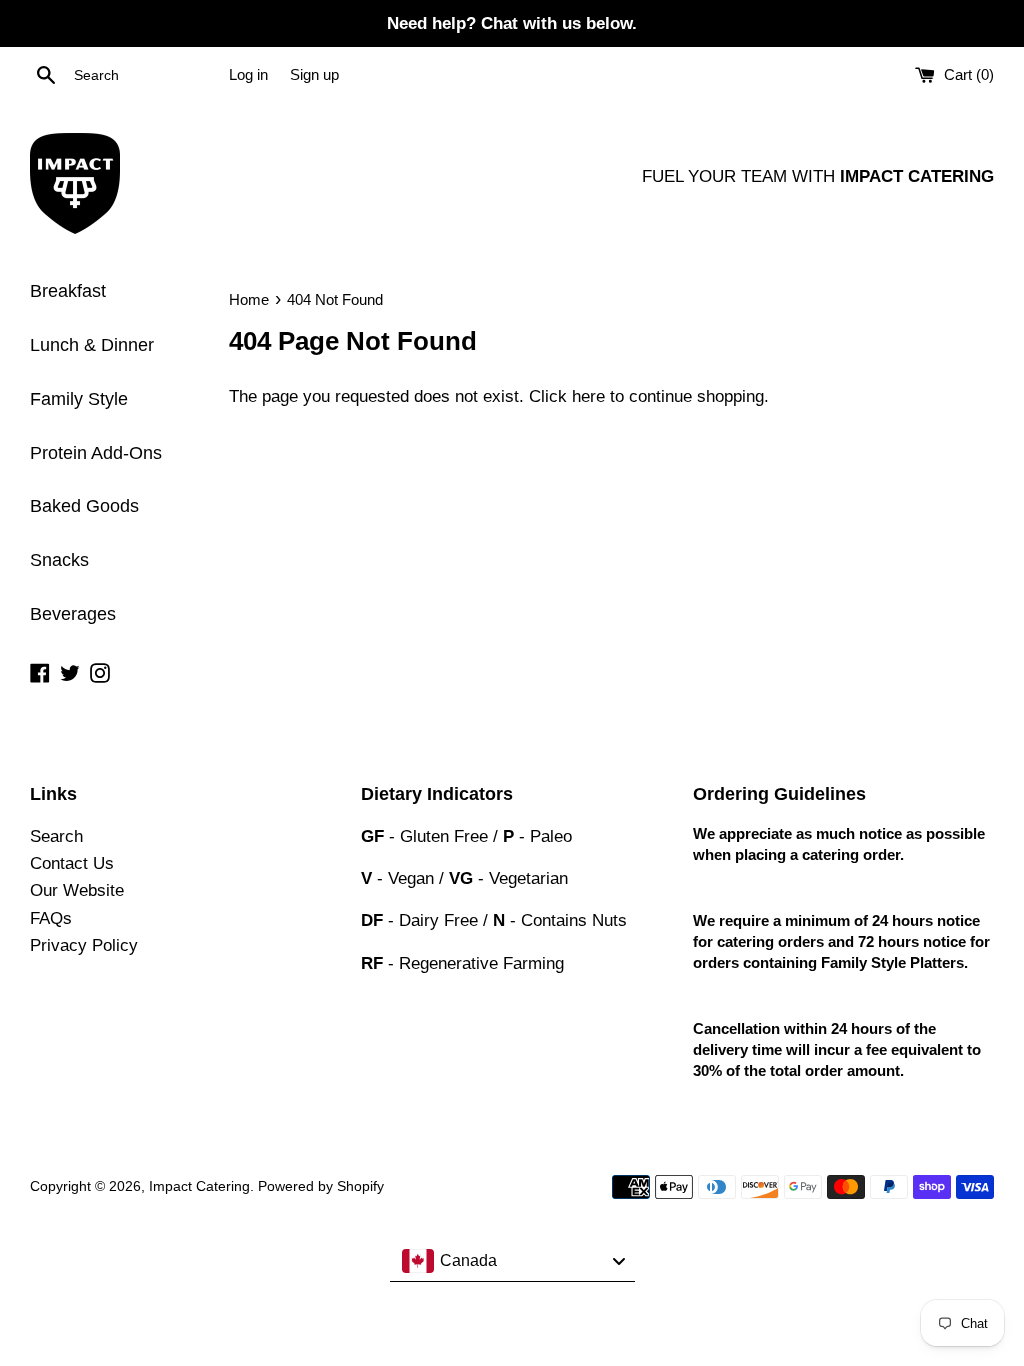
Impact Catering (199, 1186)
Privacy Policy (84, 945)
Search (56, 836)
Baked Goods (84, 506)
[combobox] (512, 1262)
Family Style (79, 399)
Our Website (77, 890)
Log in (248, 74)
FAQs (51, 918)
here (588, 396)
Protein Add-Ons (96, 453)
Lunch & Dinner (92, 345)
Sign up (314, 74)
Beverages (73, 614)
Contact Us (72, 863)
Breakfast (68, 291)
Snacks (59, 560)
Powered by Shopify (321, 1186)
